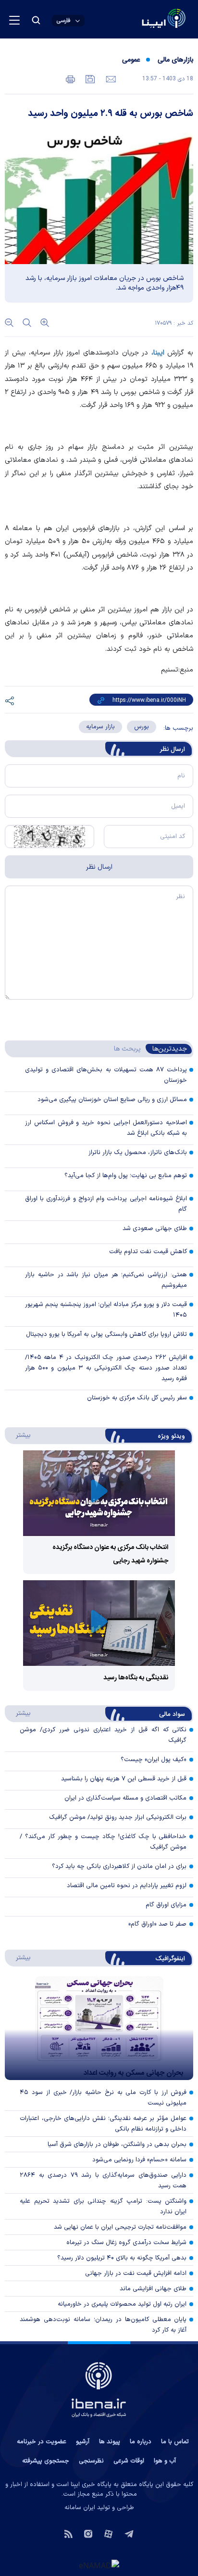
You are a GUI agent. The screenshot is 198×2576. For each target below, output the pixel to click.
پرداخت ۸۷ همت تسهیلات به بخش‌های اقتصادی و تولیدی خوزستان (106, 1075)
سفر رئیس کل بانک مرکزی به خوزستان (137, 1398)
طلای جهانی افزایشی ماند (153, 2289)
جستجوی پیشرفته (46, 2461)
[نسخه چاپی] (70, 78)
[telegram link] (129, 2533)
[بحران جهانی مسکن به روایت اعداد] (99, 2028)
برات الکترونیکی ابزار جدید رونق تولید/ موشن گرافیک (118, 1817)
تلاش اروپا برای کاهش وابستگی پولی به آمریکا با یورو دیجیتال (106, 1334)
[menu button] (14, 20)
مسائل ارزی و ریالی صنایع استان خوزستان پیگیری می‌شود (112, 1100)
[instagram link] (88, 2533)
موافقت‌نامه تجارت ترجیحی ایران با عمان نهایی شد (120, 2227)
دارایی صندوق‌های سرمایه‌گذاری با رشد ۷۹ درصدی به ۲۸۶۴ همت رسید (103, 2181)
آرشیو (83, 2442)
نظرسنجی (91, 2461)
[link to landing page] (141, 19)
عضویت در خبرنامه (42, 2442)
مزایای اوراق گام (166, 1905)
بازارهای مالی (175, 60)
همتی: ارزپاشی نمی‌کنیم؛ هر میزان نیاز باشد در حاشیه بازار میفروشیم (106, 1280)
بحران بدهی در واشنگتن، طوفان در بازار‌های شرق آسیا (117, 2145)
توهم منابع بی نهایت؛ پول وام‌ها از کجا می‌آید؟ (126, 1176)
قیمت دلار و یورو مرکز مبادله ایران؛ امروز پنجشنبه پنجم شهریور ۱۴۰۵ (106, 1310)
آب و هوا (165, 2461)
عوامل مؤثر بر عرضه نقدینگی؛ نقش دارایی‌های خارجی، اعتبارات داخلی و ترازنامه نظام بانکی (103, 2124)
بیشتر (19, 1435)
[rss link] (68, 2533)
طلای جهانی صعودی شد (155, 1229)
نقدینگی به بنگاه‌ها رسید (136, 1678)
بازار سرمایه (100, 727)
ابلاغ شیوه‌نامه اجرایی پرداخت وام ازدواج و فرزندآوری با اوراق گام (106, 1204)
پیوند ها (110, 2442)
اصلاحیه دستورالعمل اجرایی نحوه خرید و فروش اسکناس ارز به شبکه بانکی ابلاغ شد (106, 1128)
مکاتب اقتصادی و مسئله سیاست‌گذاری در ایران (125, 1798)
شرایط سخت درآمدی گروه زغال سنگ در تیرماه (126, 2243)
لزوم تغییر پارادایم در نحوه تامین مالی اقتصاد (127, 1886)
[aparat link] (108, 2533)
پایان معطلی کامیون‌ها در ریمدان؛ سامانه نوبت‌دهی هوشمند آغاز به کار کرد (103, 2325)
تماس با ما (175, 2442)
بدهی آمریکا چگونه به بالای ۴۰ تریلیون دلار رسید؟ (122, 2258)
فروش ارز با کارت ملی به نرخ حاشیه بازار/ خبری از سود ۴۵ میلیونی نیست (103, 2098)
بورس (142, 727)
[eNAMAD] (99, 2565)
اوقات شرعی (129, 2461)
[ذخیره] (89, 78)
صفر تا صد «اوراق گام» (157, 1924)
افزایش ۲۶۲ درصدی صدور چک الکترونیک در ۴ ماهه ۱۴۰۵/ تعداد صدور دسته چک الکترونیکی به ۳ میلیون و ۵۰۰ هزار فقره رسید (106, 1368)
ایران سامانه (80, 2508)
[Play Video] (99, 1493)
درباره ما (141, 2442)
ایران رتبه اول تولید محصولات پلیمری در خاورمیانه (122, 2304)
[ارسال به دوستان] (110, 78)
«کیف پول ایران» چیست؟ (154, 1760)
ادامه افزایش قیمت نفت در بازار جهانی (136, 2273)
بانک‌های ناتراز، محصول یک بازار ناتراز (138, 1153)
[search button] (36, 20)
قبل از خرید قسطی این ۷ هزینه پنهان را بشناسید (124, 1779)
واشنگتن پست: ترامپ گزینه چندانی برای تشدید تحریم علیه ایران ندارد (103, 2207)
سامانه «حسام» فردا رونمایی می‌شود (139, 2160)
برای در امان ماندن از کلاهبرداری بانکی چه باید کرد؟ (119, 1866)
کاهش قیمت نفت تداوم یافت (148, 1252)
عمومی (131, 60)
